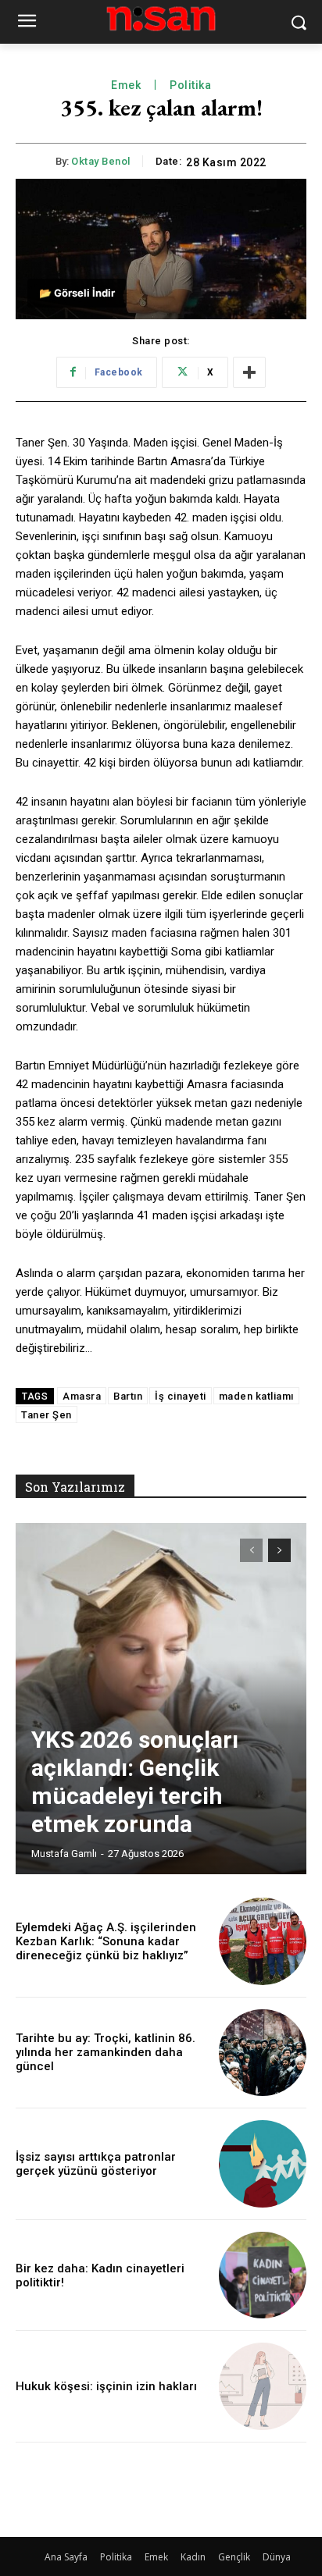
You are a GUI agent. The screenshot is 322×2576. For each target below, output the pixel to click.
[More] (249, 372)
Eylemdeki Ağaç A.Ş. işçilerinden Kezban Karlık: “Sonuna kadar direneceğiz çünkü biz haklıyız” (106, 1941)
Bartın (128, 1396)
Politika (190, 85)
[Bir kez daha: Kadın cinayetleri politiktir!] (263, 2275)
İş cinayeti (181, 1396)
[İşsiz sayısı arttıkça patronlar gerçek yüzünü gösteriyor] (263, 2164)
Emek (126, 85)
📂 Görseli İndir (77, 293)
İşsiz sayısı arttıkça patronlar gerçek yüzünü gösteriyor (96, 2164)
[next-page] (279, 1550)
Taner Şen (47, 1415)
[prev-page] (251, 1550)
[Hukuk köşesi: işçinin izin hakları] (263, 2386)
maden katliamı (256, 1396)
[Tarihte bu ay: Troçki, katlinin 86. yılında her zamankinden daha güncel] (263, 2053)
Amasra (82, 1396)
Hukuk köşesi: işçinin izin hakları (106, 2386)
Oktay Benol (101, 161)
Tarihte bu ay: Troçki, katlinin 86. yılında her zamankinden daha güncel (106, 2052)
